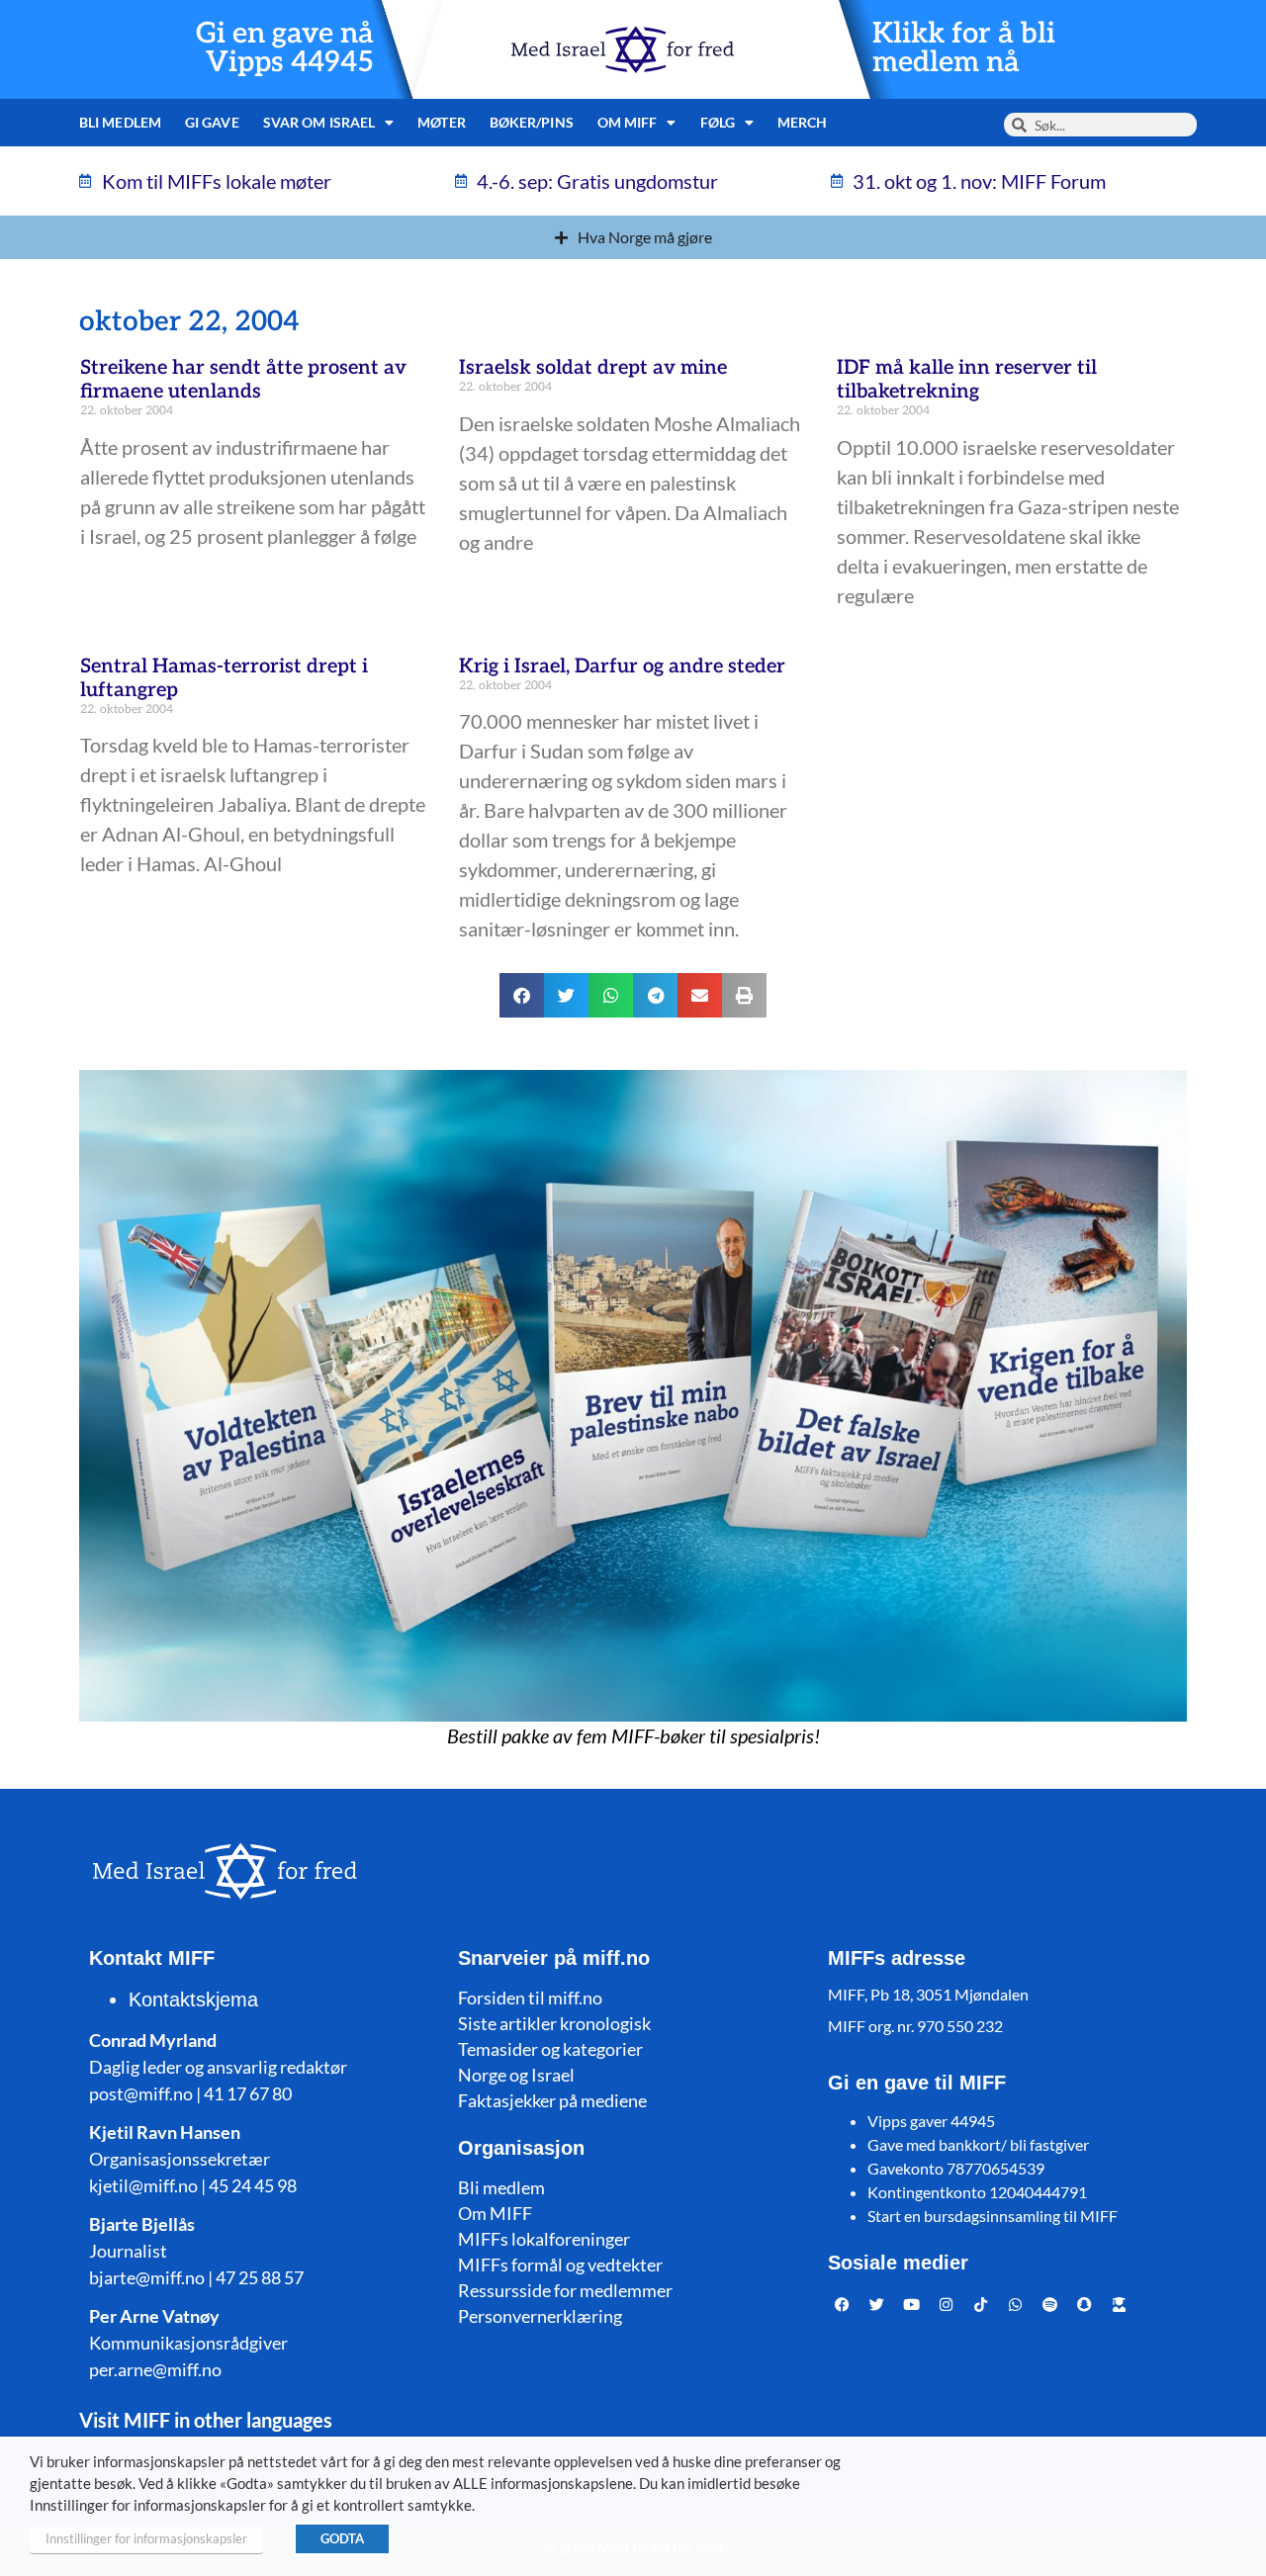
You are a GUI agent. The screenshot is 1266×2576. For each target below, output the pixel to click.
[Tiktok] (981, 2304)
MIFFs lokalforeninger (544, 2239)
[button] (522, 995)
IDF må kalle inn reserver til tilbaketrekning (967, 380)
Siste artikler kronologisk (554, 2023)
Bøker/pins (532, 122)
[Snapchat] (1085, 2304)
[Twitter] (877, 2304)
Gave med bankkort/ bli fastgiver (978, 2144)
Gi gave (212, 122)
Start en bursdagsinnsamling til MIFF (993, 2216)
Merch (803, 122)
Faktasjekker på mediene (552, 2100)
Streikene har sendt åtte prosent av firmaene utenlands (243, 380)
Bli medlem (120, 122)
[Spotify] (1050, 2304)
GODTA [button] (342, 2538)
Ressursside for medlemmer (565, 2290)
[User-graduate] (1120, 2304)
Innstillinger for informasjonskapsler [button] (146, 2538)
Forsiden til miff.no (530, 1998)
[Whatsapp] (1016, 2304)
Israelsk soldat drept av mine (593, 368)
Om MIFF (495, 2213)
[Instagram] (947, 2304)
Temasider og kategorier (550, 2049)
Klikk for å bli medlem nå (964, 48)
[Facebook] (843, 2304)
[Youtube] (912, 2304)
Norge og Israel (516, 2075)
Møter (442, 122)
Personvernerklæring (540, 2316)
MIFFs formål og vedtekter (560, 2265)
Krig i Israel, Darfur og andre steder (622, 666)
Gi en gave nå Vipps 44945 (285, 48)
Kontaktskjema (193, 1999)
